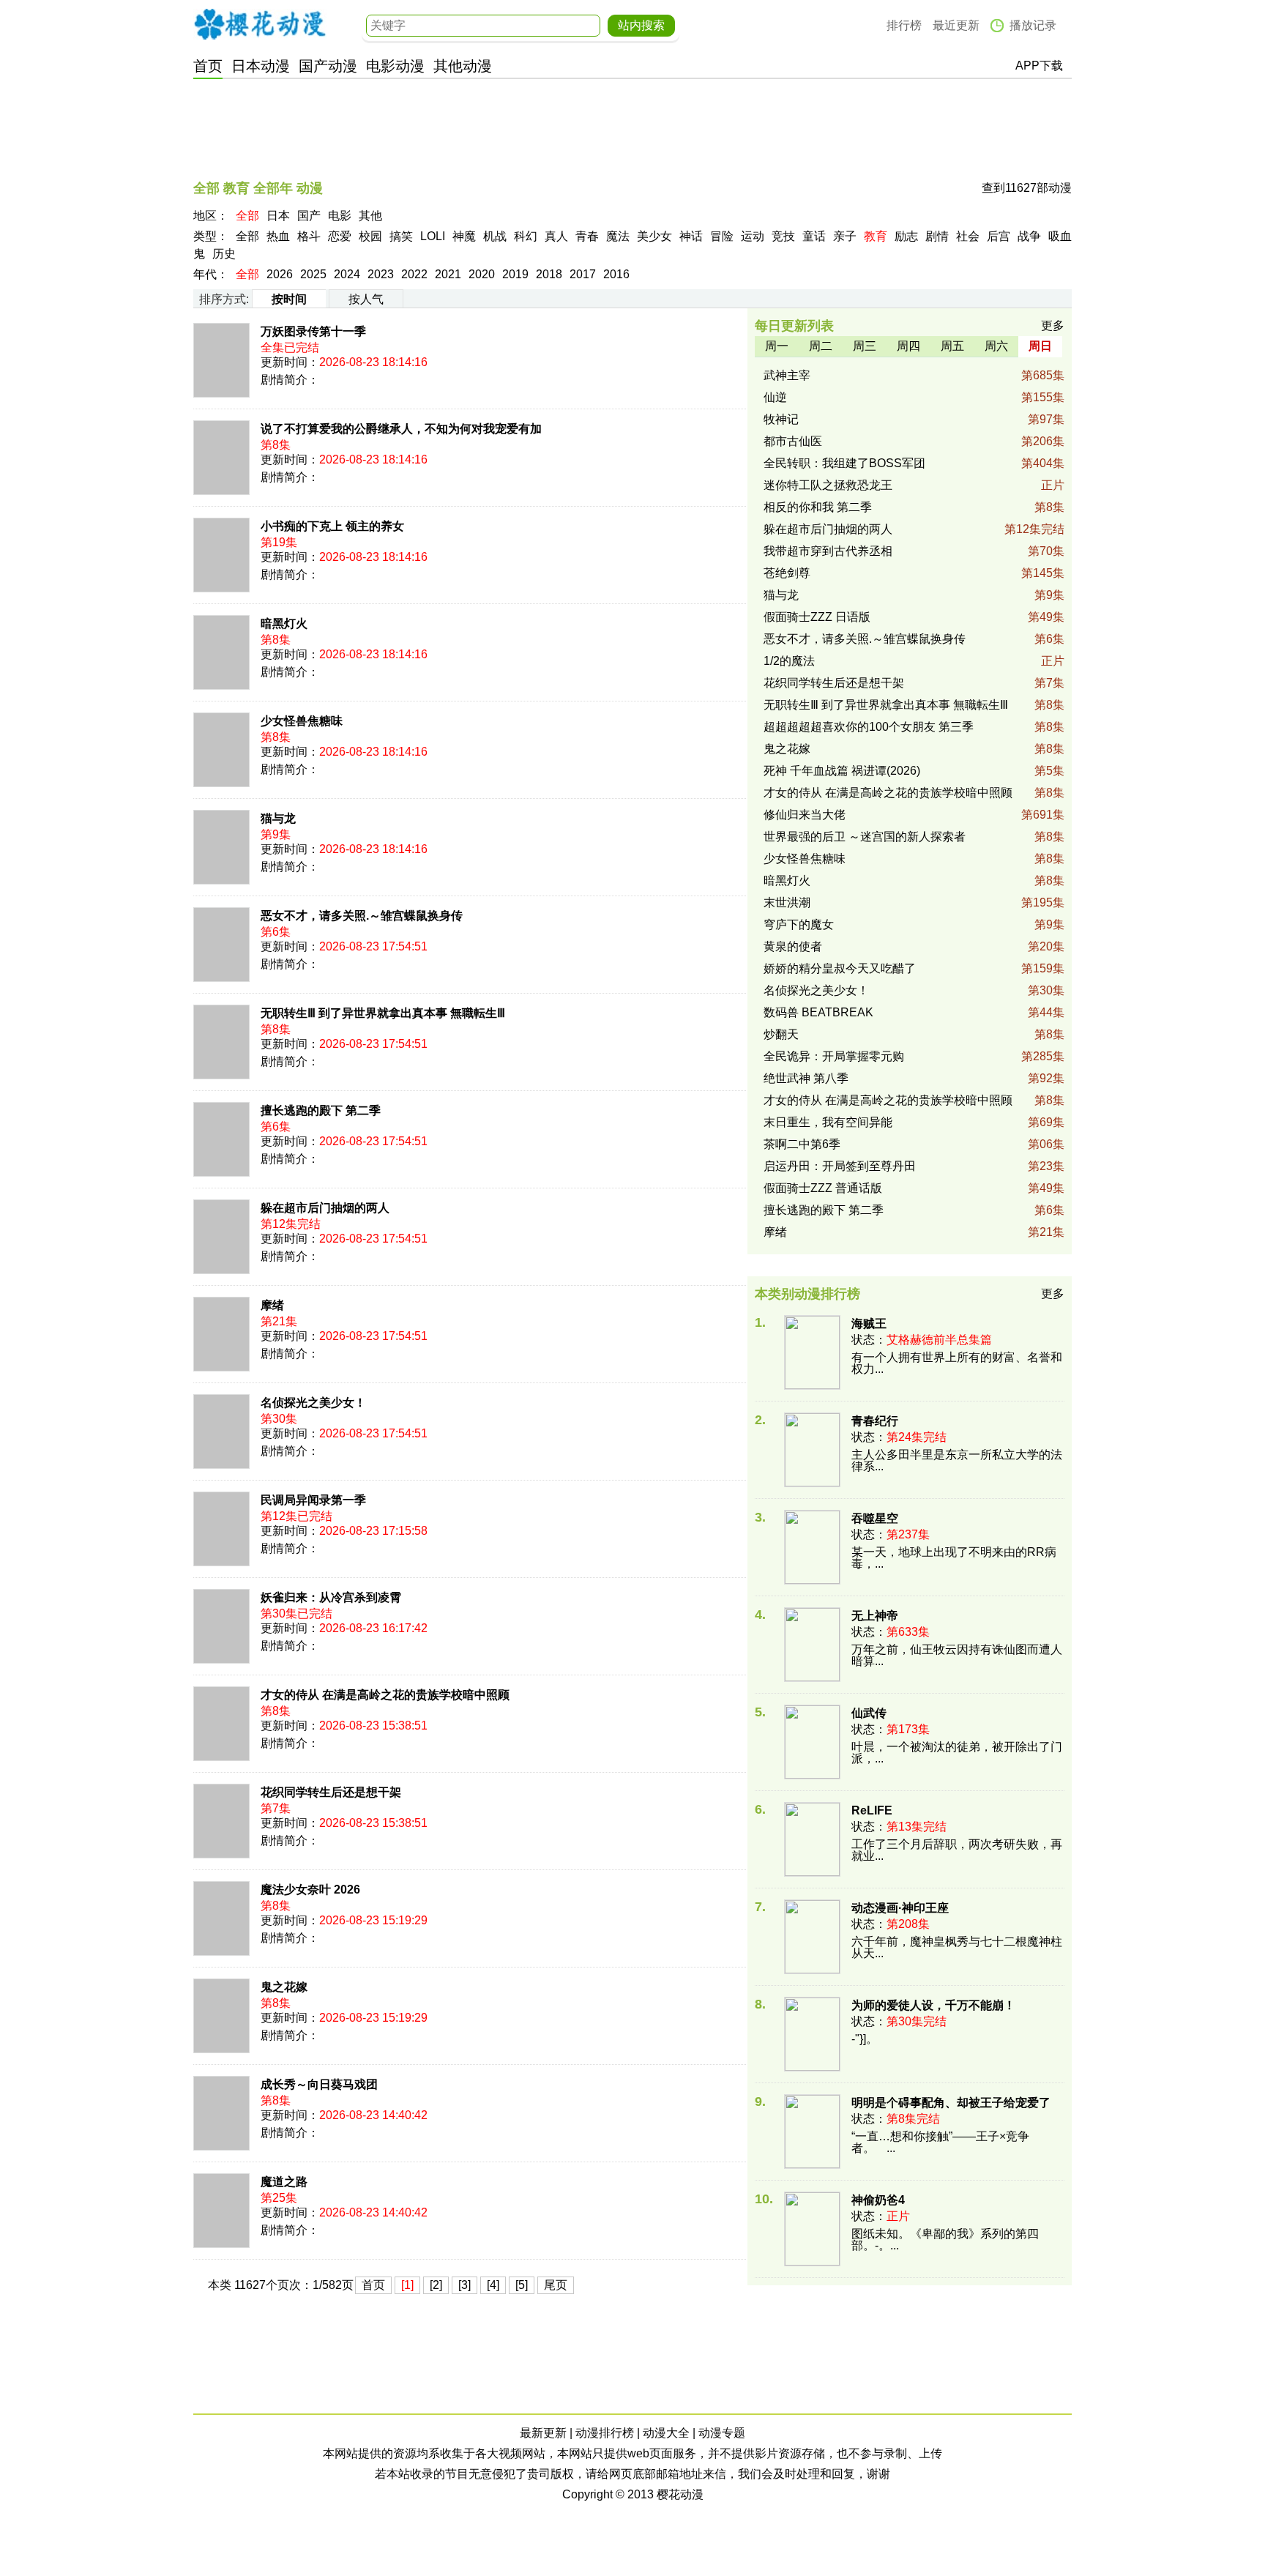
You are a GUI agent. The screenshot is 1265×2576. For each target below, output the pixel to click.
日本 (278, 216)
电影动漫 (395, 66)
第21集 (1046, 1232)
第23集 (1046, 1166)
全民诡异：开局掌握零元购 (834, 1056)
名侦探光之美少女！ (313, 1403)
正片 (1053, 485)
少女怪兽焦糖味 (302, 721)
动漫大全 (666, 2433)
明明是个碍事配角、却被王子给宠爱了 (951, 2103)
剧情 (937, 236)
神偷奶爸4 (878, 2200)
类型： (211, 236)
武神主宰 (787, 375)
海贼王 (869, 1324)
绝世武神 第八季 (806, 1078)
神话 (691, 236)
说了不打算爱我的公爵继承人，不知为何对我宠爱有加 (401, 429)
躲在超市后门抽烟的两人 (325, 1208)
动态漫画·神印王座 (900, 1908)
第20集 (1046, 946)
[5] (522, 2285)
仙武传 (869, 1713)
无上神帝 (875, 1616)
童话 (814, 236)
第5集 (1049, 771)
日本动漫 (261, 66)
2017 (583, 274)
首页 (208, 66)
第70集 (1046, 551)
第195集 (1043, 902)
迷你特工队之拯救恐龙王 (828, 485)
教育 (876, 236)
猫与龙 (278, 818)
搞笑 (401, 236)
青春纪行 (875, 1421)
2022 (414, 274)
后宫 (999, 236)
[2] (436, 2285)
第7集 (1049, 683)
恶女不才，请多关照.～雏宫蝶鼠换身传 (362, 916)
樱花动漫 (260, 24)
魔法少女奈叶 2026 (310, 1890)
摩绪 (272, 1305)
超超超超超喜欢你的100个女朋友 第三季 (869, 727)
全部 (247, 216)
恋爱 (340, 236)
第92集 (1046, 1078)
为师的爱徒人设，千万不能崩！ (933, 2005)
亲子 (845, 236)
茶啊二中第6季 (802, 1144)
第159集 (1043, 968)
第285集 (1043, 1056)
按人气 (366, 299)
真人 (556, 236)
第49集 (1046, 617)
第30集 (1046, 990)
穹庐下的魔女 (799, 924)
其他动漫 (463, 66)
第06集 (1046, 1144)
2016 (616, 274)
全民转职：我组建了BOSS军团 (844, 463)
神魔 (464, 236)
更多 (1053, 325)
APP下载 (1039, 66)
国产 (309, 216)
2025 (313, 274)
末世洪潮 (787, 902)
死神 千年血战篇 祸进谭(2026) (842, 771)
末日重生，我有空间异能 (828, 1122)
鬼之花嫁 (284, 1987)
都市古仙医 (793, 441)
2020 (482, 274)
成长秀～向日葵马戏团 (319, 2084)
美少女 (654, 236)
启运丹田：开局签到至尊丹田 (840, 1166)
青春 (587, 236)
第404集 (1043, 463)
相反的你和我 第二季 (818, 507)
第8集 (1049, 507)
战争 (1029, 236)
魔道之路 (284, 2182)
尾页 (556, 2285)
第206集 (1043, 441)
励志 (906, 236)
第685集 (1043, 375)
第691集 (1043, 815)
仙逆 (775, 397)
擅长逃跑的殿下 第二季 (321, 1110)
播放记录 (1033, 25)
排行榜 (904, 25)
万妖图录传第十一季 (313, 331)
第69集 (1046, 1122)
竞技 (783, 236)
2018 (549, 274)
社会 (968, 236)
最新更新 (543, 2433)
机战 (495, 236)
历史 (224, 254)
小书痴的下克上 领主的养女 (332, 526)
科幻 (526, 236)
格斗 (309, 236)
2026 (280, 274)
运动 (753, 236)
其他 (370, 216)
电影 (340, 216)
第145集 (1043, 573)
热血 (278, 236)
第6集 (1049, 639)
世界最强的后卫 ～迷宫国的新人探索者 (865, 837)
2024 (347, 274)
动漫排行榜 (605, 2433)
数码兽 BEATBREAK (818, 1012)
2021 (448, 274)
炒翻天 (781, 1034)
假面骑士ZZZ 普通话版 (823, 1188)
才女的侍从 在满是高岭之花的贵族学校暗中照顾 (385, 1695)
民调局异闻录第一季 (313, 1500)
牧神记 (781, 419)
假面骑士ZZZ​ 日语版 (817, 617)
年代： (211, 274)
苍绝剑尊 (787, 573)
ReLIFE (872, 1810)
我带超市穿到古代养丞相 (828, 551)
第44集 (1046, 1012)
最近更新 (956, 25)
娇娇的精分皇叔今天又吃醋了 (840, 968)
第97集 (1046, 419)
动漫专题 (722, 2433)
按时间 (289, 299)
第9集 (1049, 595)
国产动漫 (328, 66)
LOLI (433, 236)
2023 (381, 274)
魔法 (618, 236)
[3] (464, 2285)
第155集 (1043, 397)
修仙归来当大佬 (805, 815)
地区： (211, 216)
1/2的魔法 (789, 661)
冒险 (722, 236)
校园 (370, 236)
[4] (493, 2285)
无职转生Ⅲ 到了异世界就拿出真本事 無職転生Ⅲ (383, 1013)
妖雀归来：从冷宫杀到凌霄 (331, 1597)
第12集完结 (1034, 529)
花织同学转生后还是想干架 (331, 1792)
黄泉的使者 (793, 946)
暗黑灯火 (284, 623)
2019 (515, 274)
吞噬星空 (875, 1518)
